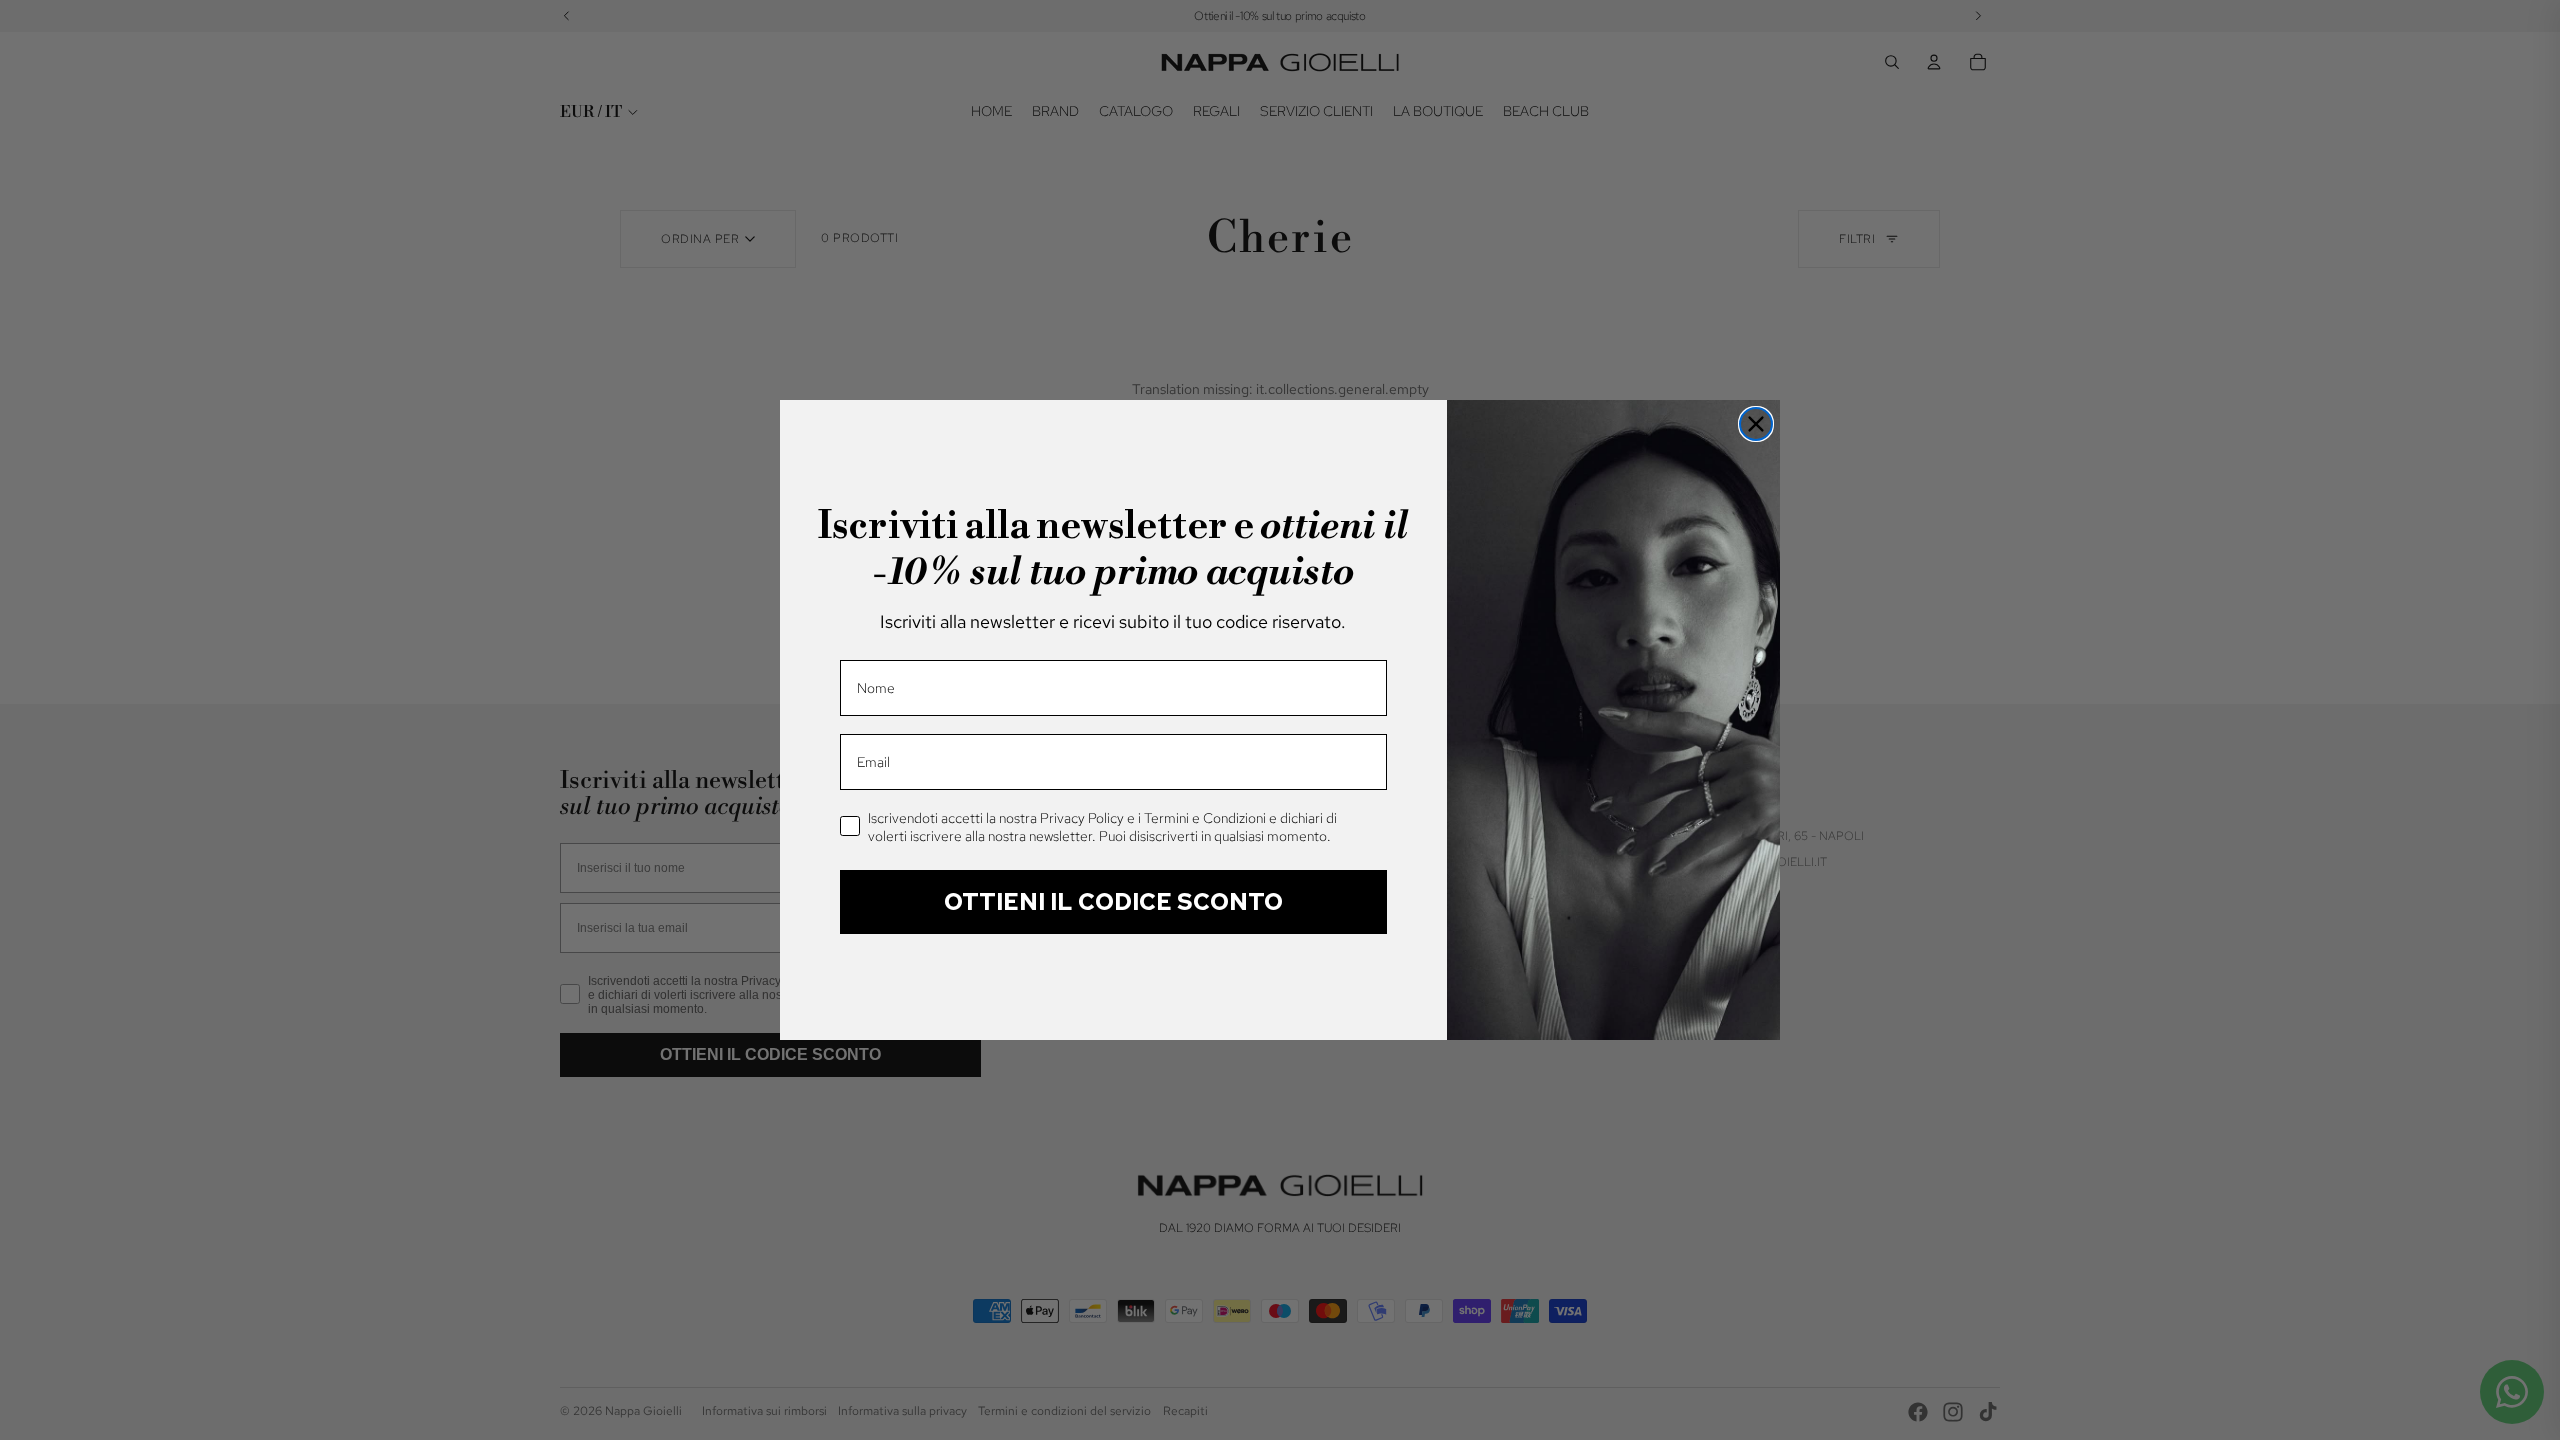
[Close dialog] (1756, 424)
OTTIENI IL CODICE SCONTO (1113, 901)
